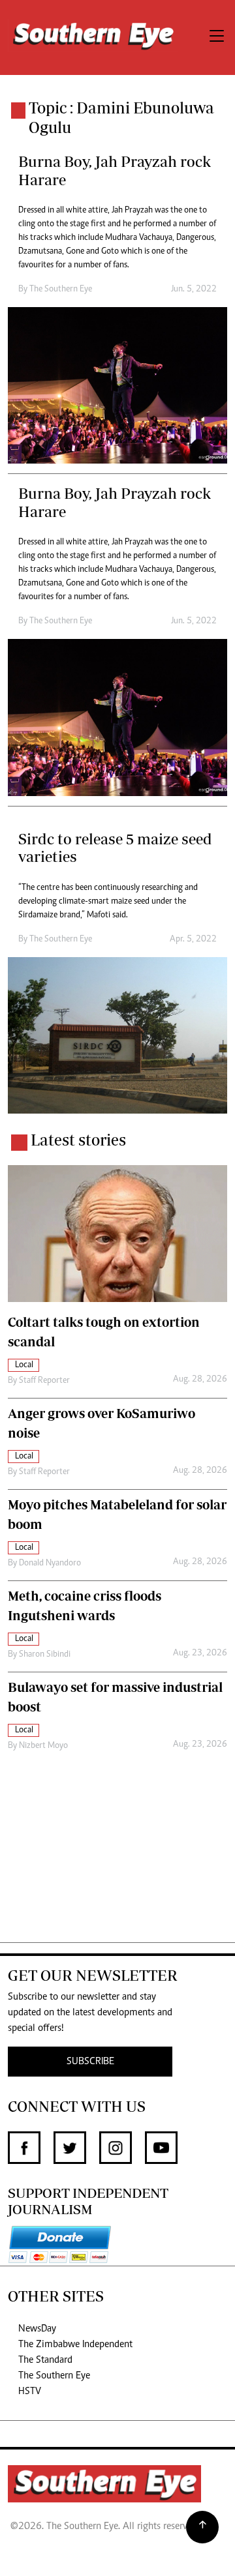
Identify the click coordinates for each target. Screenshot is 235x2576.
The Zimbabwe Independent (75, 2345)
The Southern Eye (54, 2376)
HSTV (30, 2391)
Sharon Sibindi (45, 1655)
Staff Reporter (44, 1381)
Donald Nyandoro (50, 1563)
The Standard (45, 2360)
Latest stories (78, 1140)
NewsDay (37, 2329)
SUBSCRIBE (90, 2062)
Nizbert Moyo (43, 1746)
